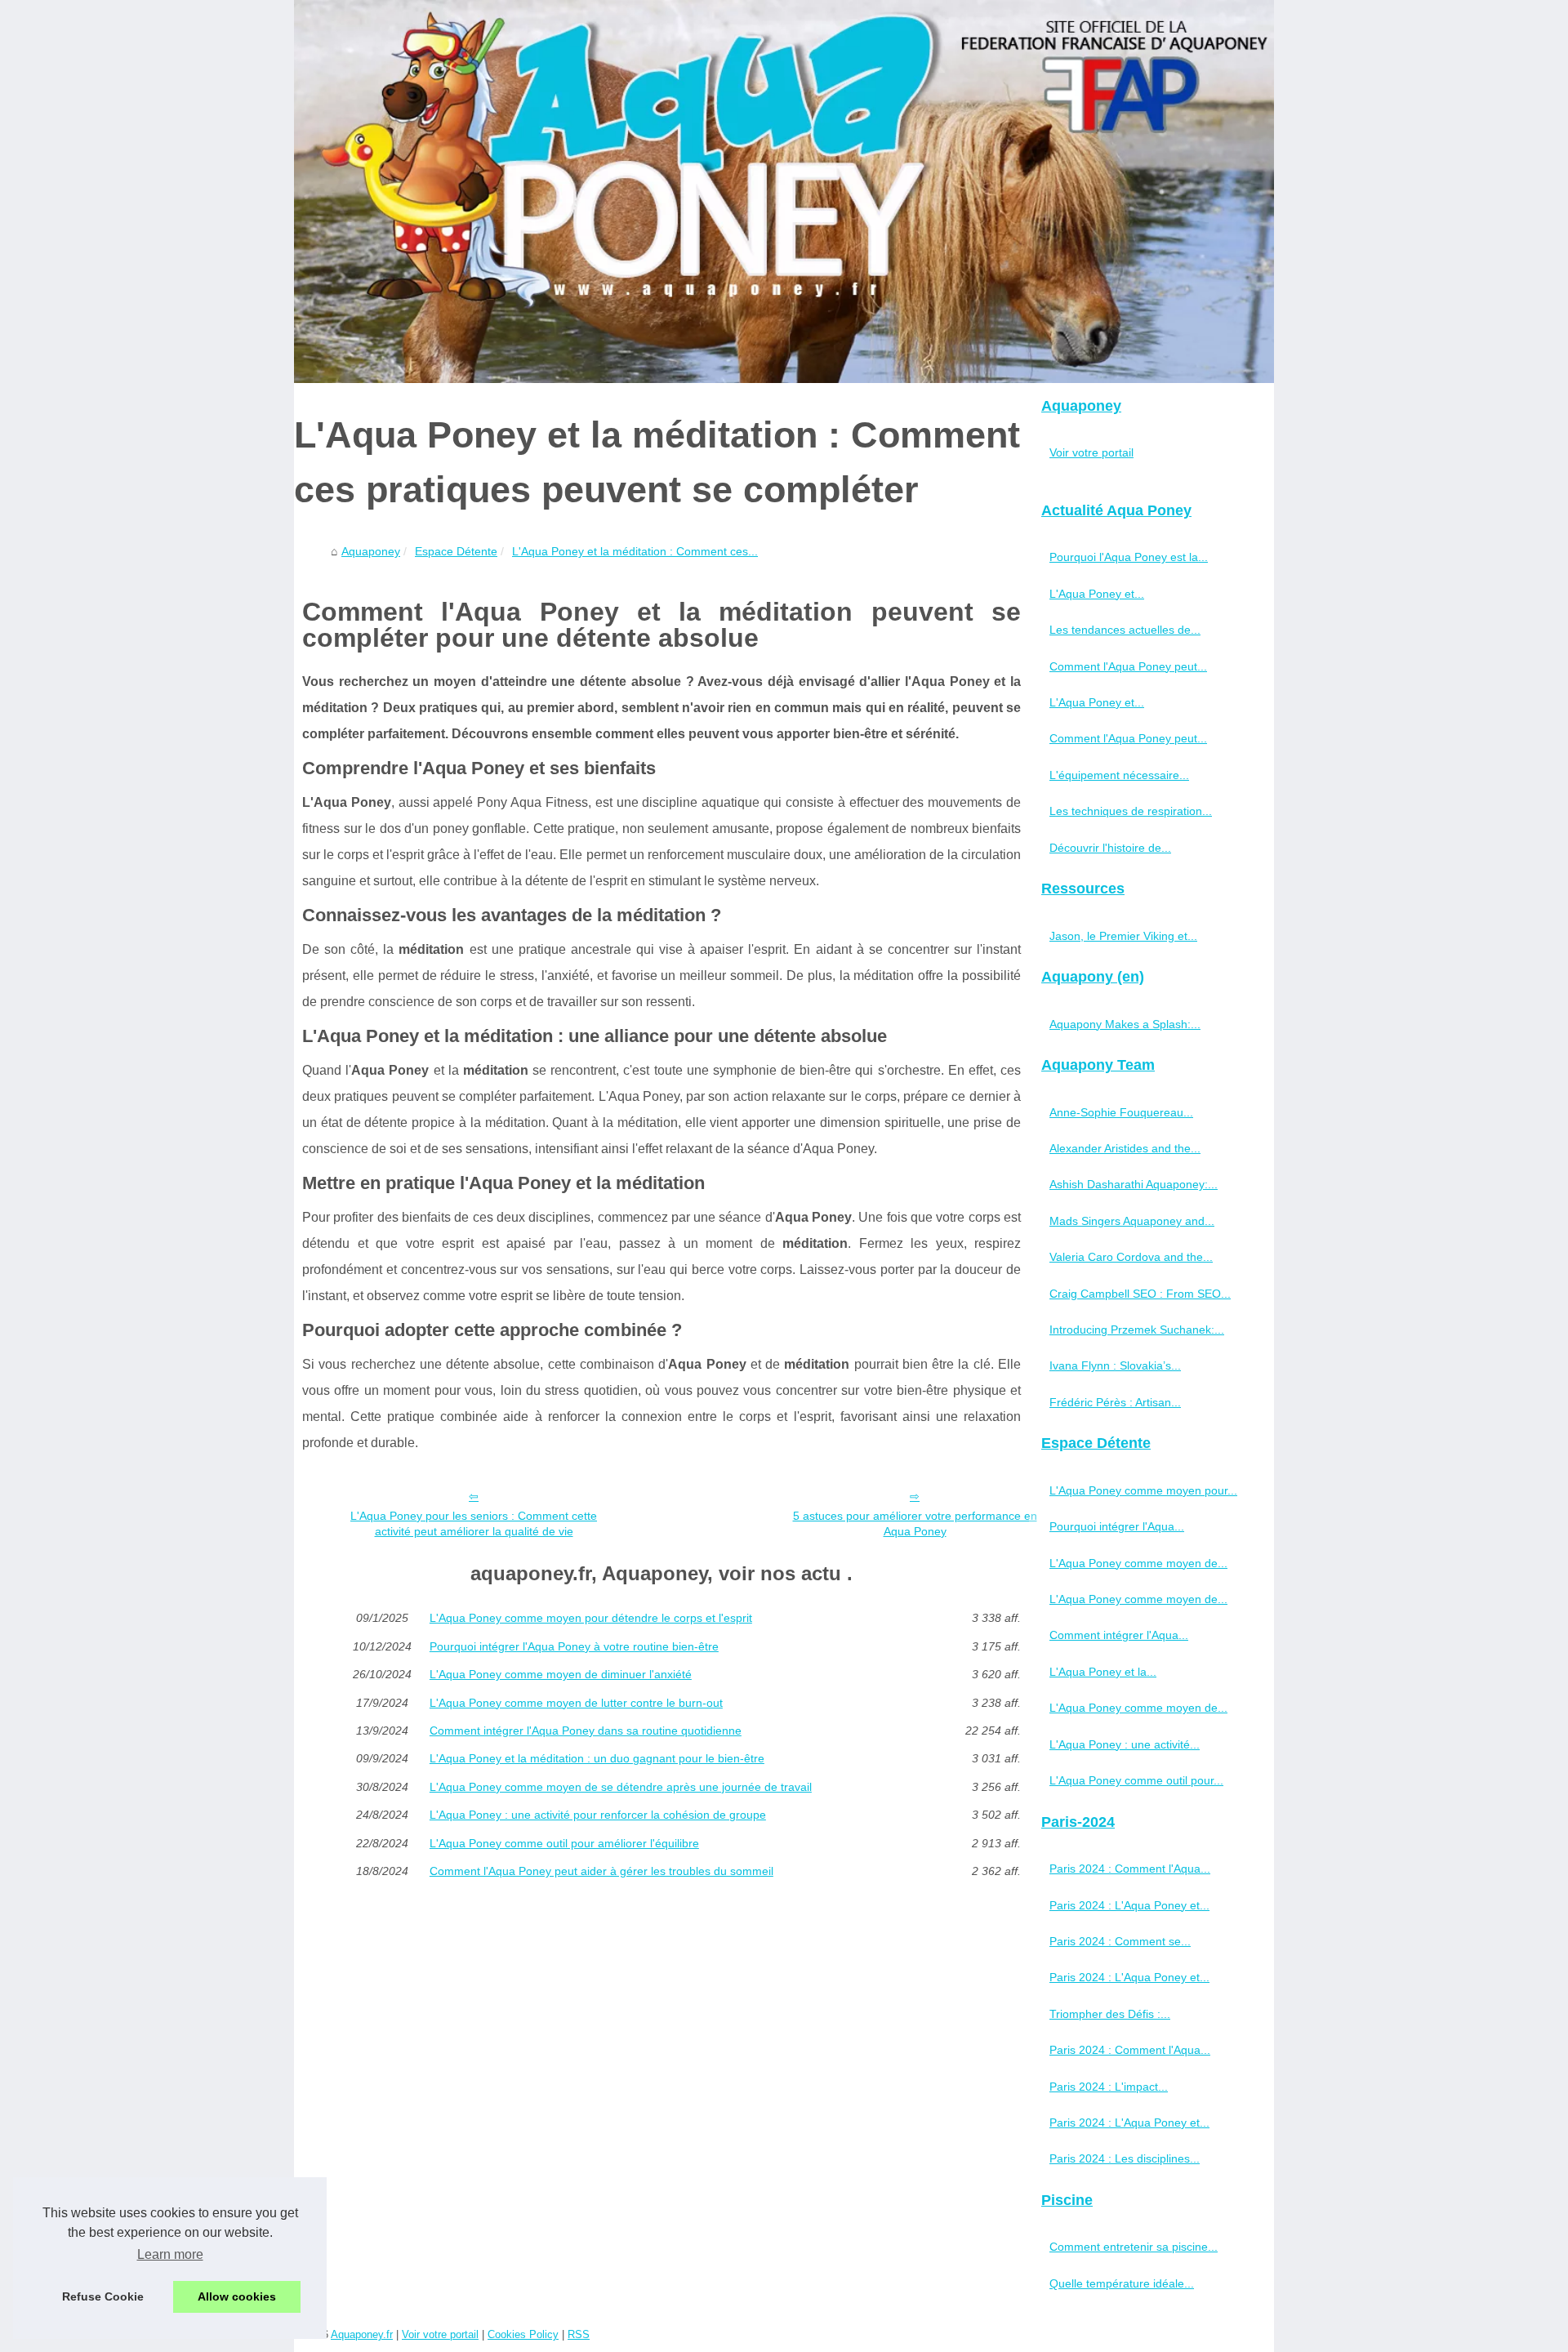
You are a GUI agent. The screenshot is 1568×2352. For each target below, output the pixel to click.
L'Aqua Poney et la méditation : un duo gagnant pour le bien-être (597, 1758)
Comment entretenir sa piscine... (1134, 2247)
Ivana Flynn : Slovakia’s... (1115, 1365)
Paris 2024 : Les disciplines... (1125, 2158)
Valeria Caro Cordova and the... (1131, 1257)
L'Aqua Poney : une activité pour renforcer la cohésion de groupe (598, 1815)
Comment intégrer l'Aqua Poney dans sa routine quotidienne (586, 1731)
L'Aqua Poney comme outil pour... (1136, 1780)
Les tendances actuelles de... (1125, 630)
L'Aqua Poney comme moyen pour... (1143, 1490)
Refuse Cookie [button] (103, 2296)
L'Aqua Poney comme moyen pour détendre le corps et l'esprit (591, 1618)
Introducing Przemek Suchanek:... (1137, 1330)
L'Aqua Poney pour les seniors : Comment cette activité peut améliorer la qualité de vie (474, 1523)
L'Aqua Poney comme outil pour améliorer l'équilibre (564, 1843)
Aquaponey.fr (362, 2334)
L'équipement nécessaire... (1119, 775)
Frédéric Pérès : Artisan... (1115, 1402)
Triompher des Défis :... (1110, 2014)
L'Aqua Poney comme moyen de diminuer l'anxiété (561, 1674)
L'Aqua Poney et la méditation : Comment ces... (635, 551)
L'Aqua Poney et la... (1103, 1672)
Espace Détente (456, 551)
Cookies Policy (523, 2334)
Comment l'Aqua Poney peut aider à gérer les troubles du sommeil (601, 1871)
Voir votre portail (1091, 452)
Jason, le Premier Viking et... (1123, 936)
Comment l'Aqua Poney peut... (1128, 666)
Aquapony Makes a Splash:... (1125, 1024)
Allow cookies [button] (237, 2296)
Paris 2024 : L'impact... (1109, 2087)
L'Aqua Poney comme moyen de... (1138, 1563)
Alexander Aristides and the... (1125, 1148)
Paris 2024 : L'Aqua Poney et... (1129, 1905)
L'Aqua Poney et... (1097, 594)
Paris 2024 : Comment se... (1120, 1941)
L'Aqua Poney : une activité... (1125, 1744)
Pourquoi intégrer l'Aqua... (1117, 1526)
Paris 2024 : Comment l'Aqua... (1130, 1869)
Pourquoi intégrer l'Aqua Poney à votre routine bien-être (574, 1646)
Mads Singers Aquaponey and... (1132, 1221)
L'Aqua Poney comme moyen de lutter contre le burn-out (576, 1703)
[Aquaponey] (784, 192)
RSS (579, 2334)
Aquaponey (371, 551)
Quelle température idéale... (1122, 2283)
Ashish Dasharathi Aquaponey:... (1134, 1184)
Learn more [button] (170, 2254)
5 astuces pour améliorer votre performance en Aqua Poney (915, 1523)
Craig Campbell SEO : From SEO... (1140, 1294)
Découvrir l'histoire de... (1110, 848)
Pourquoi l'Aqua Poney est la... (1129, 557)
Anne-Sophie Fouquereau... (1121, 1112)
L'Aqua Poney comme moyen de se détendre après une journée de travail (621, 1787)
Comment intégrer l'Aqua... (1119, 1635)
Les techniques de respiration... (1131, 811)
